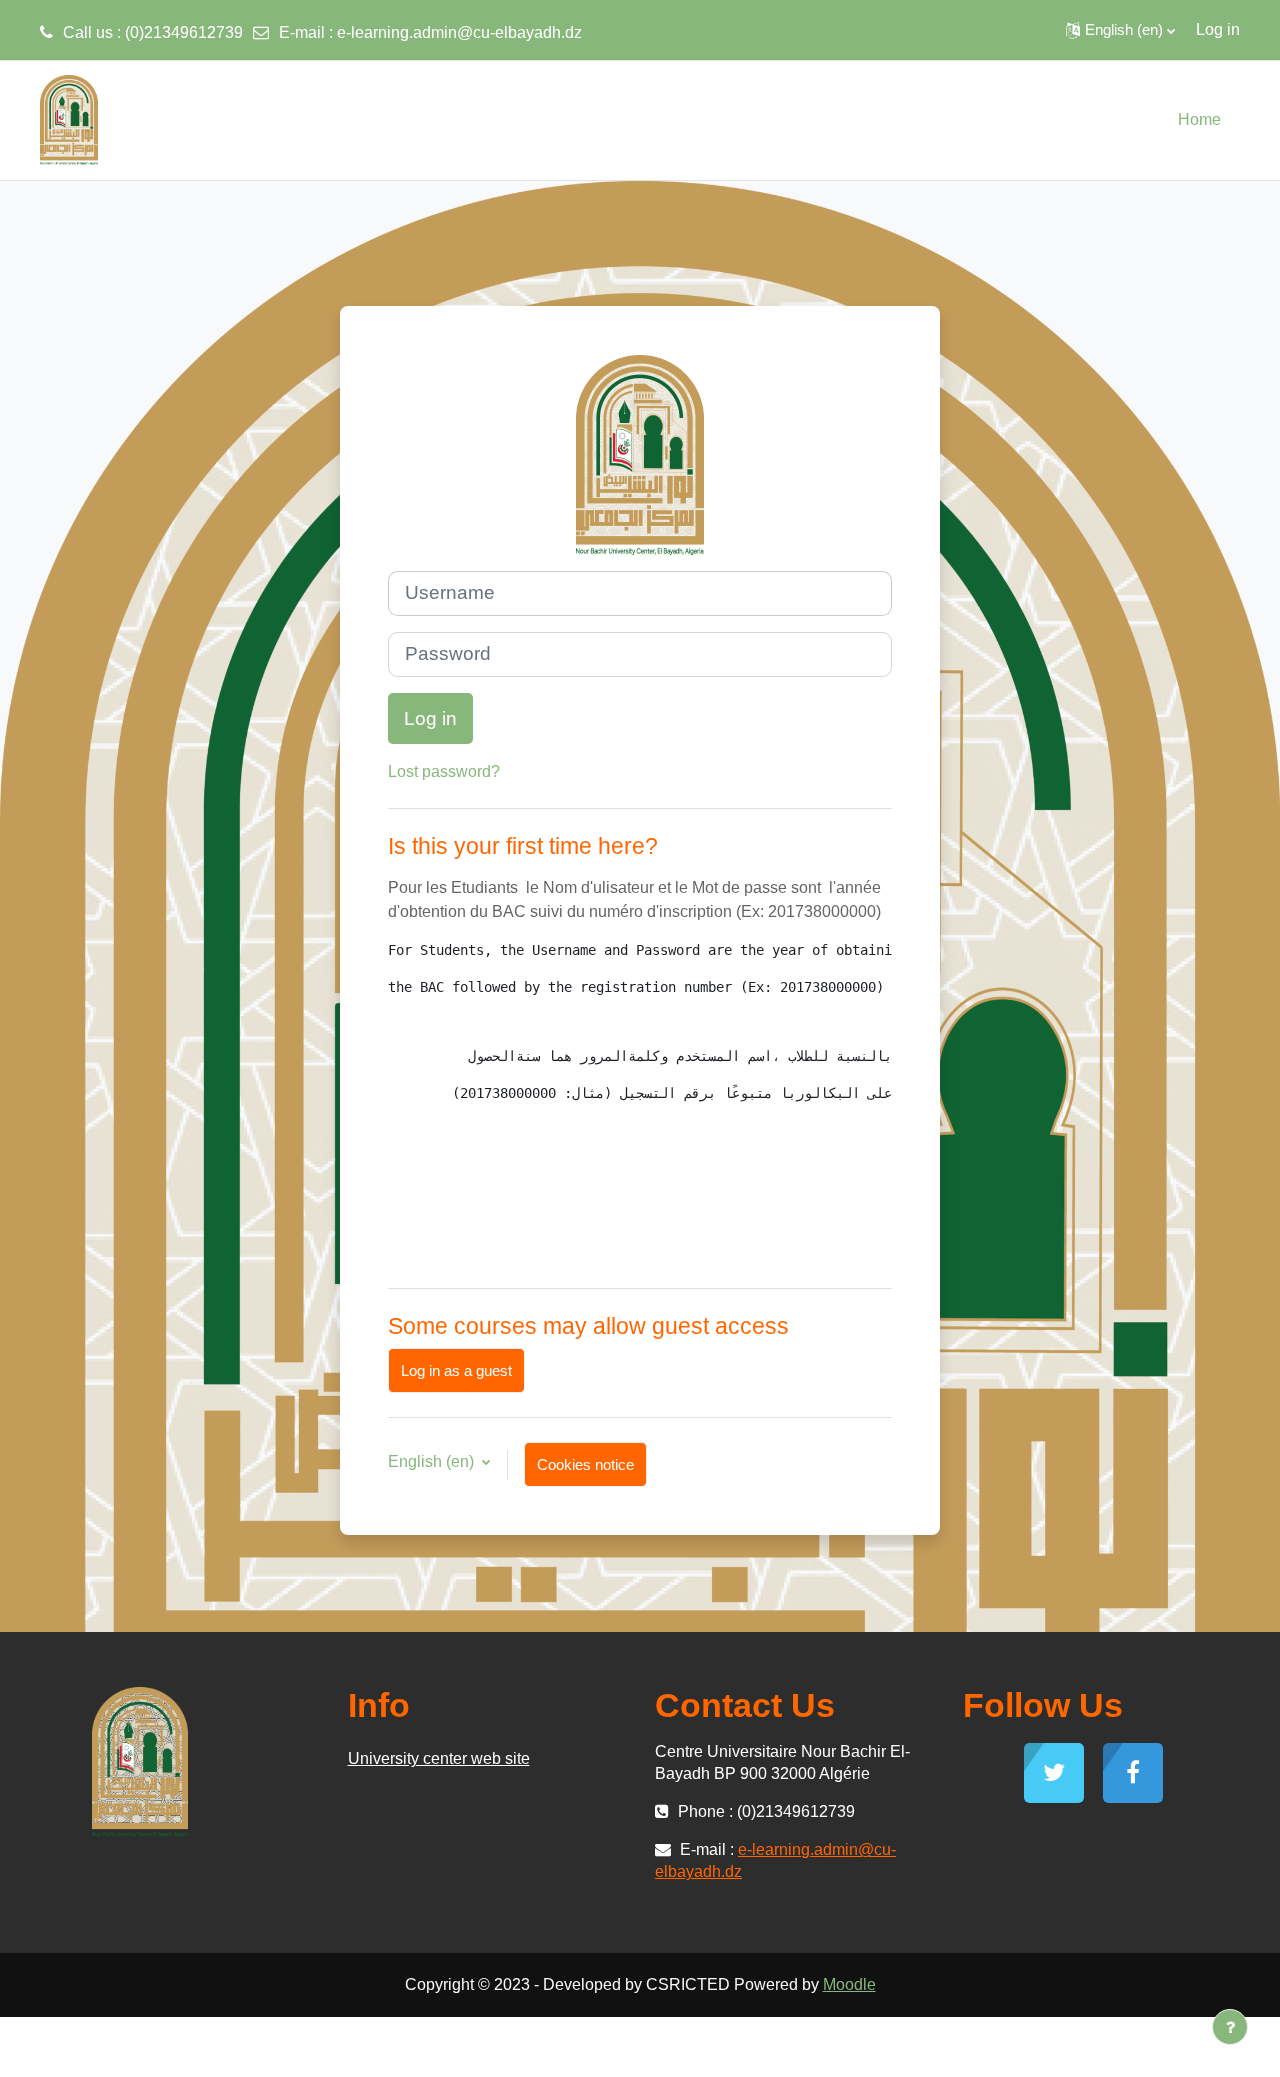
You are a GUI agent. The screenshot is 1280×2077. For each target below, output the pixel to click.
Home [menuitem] (1199, 119)
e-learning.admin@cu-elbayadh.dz (459, 32)
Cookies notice (585, 1464)
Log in (1218, 29)
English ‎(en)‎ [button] (433, 1461)
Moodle (849, 1984)
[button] (1120, 30)
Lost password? (444, 771)
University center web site (439, 1758)
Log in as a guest (456, 1370)
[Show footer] (1230, 2027)
